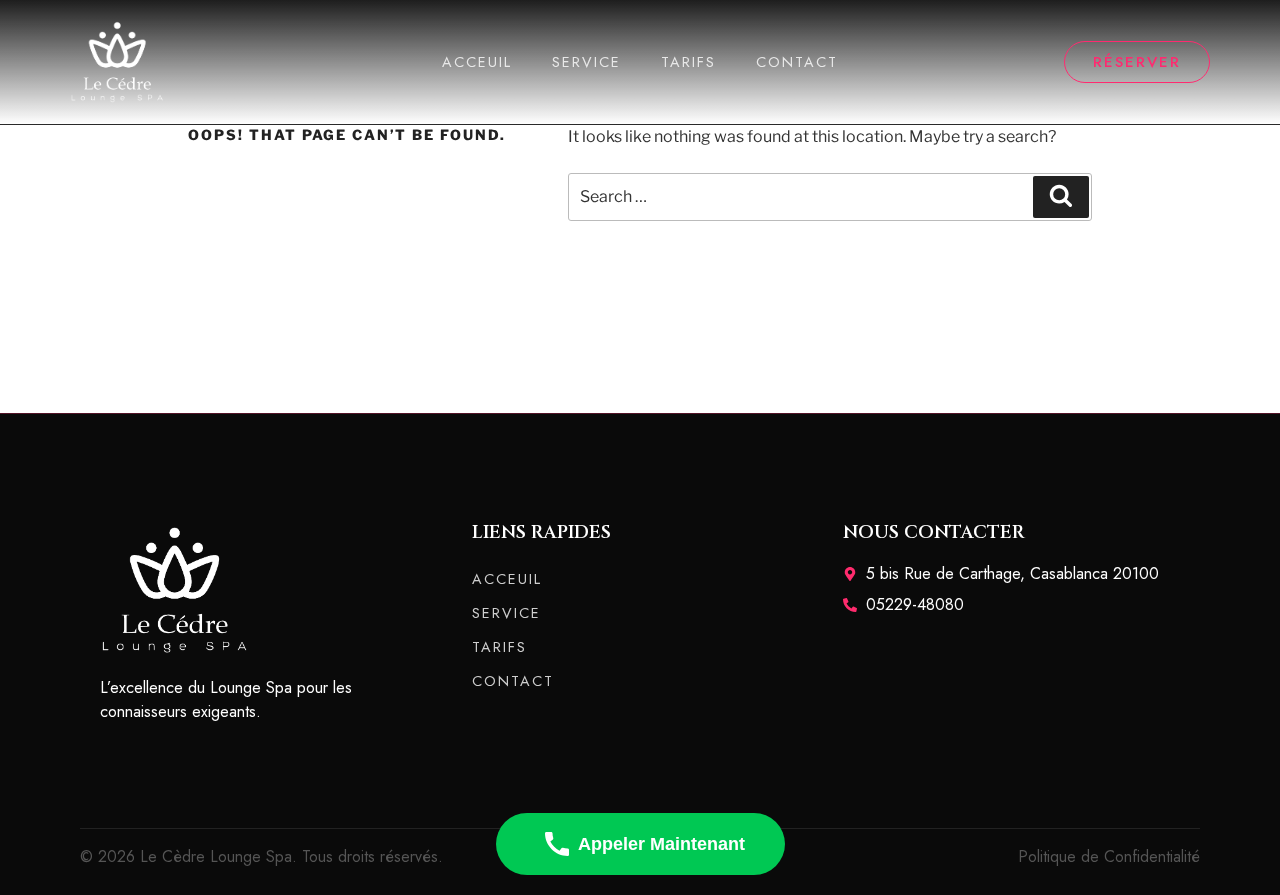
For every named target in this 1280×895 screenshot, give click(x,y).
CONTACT (797, 62)
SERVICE (586, 62)
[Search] (1061, 197)
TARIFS (688, 62)
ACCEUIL (477, 62)
